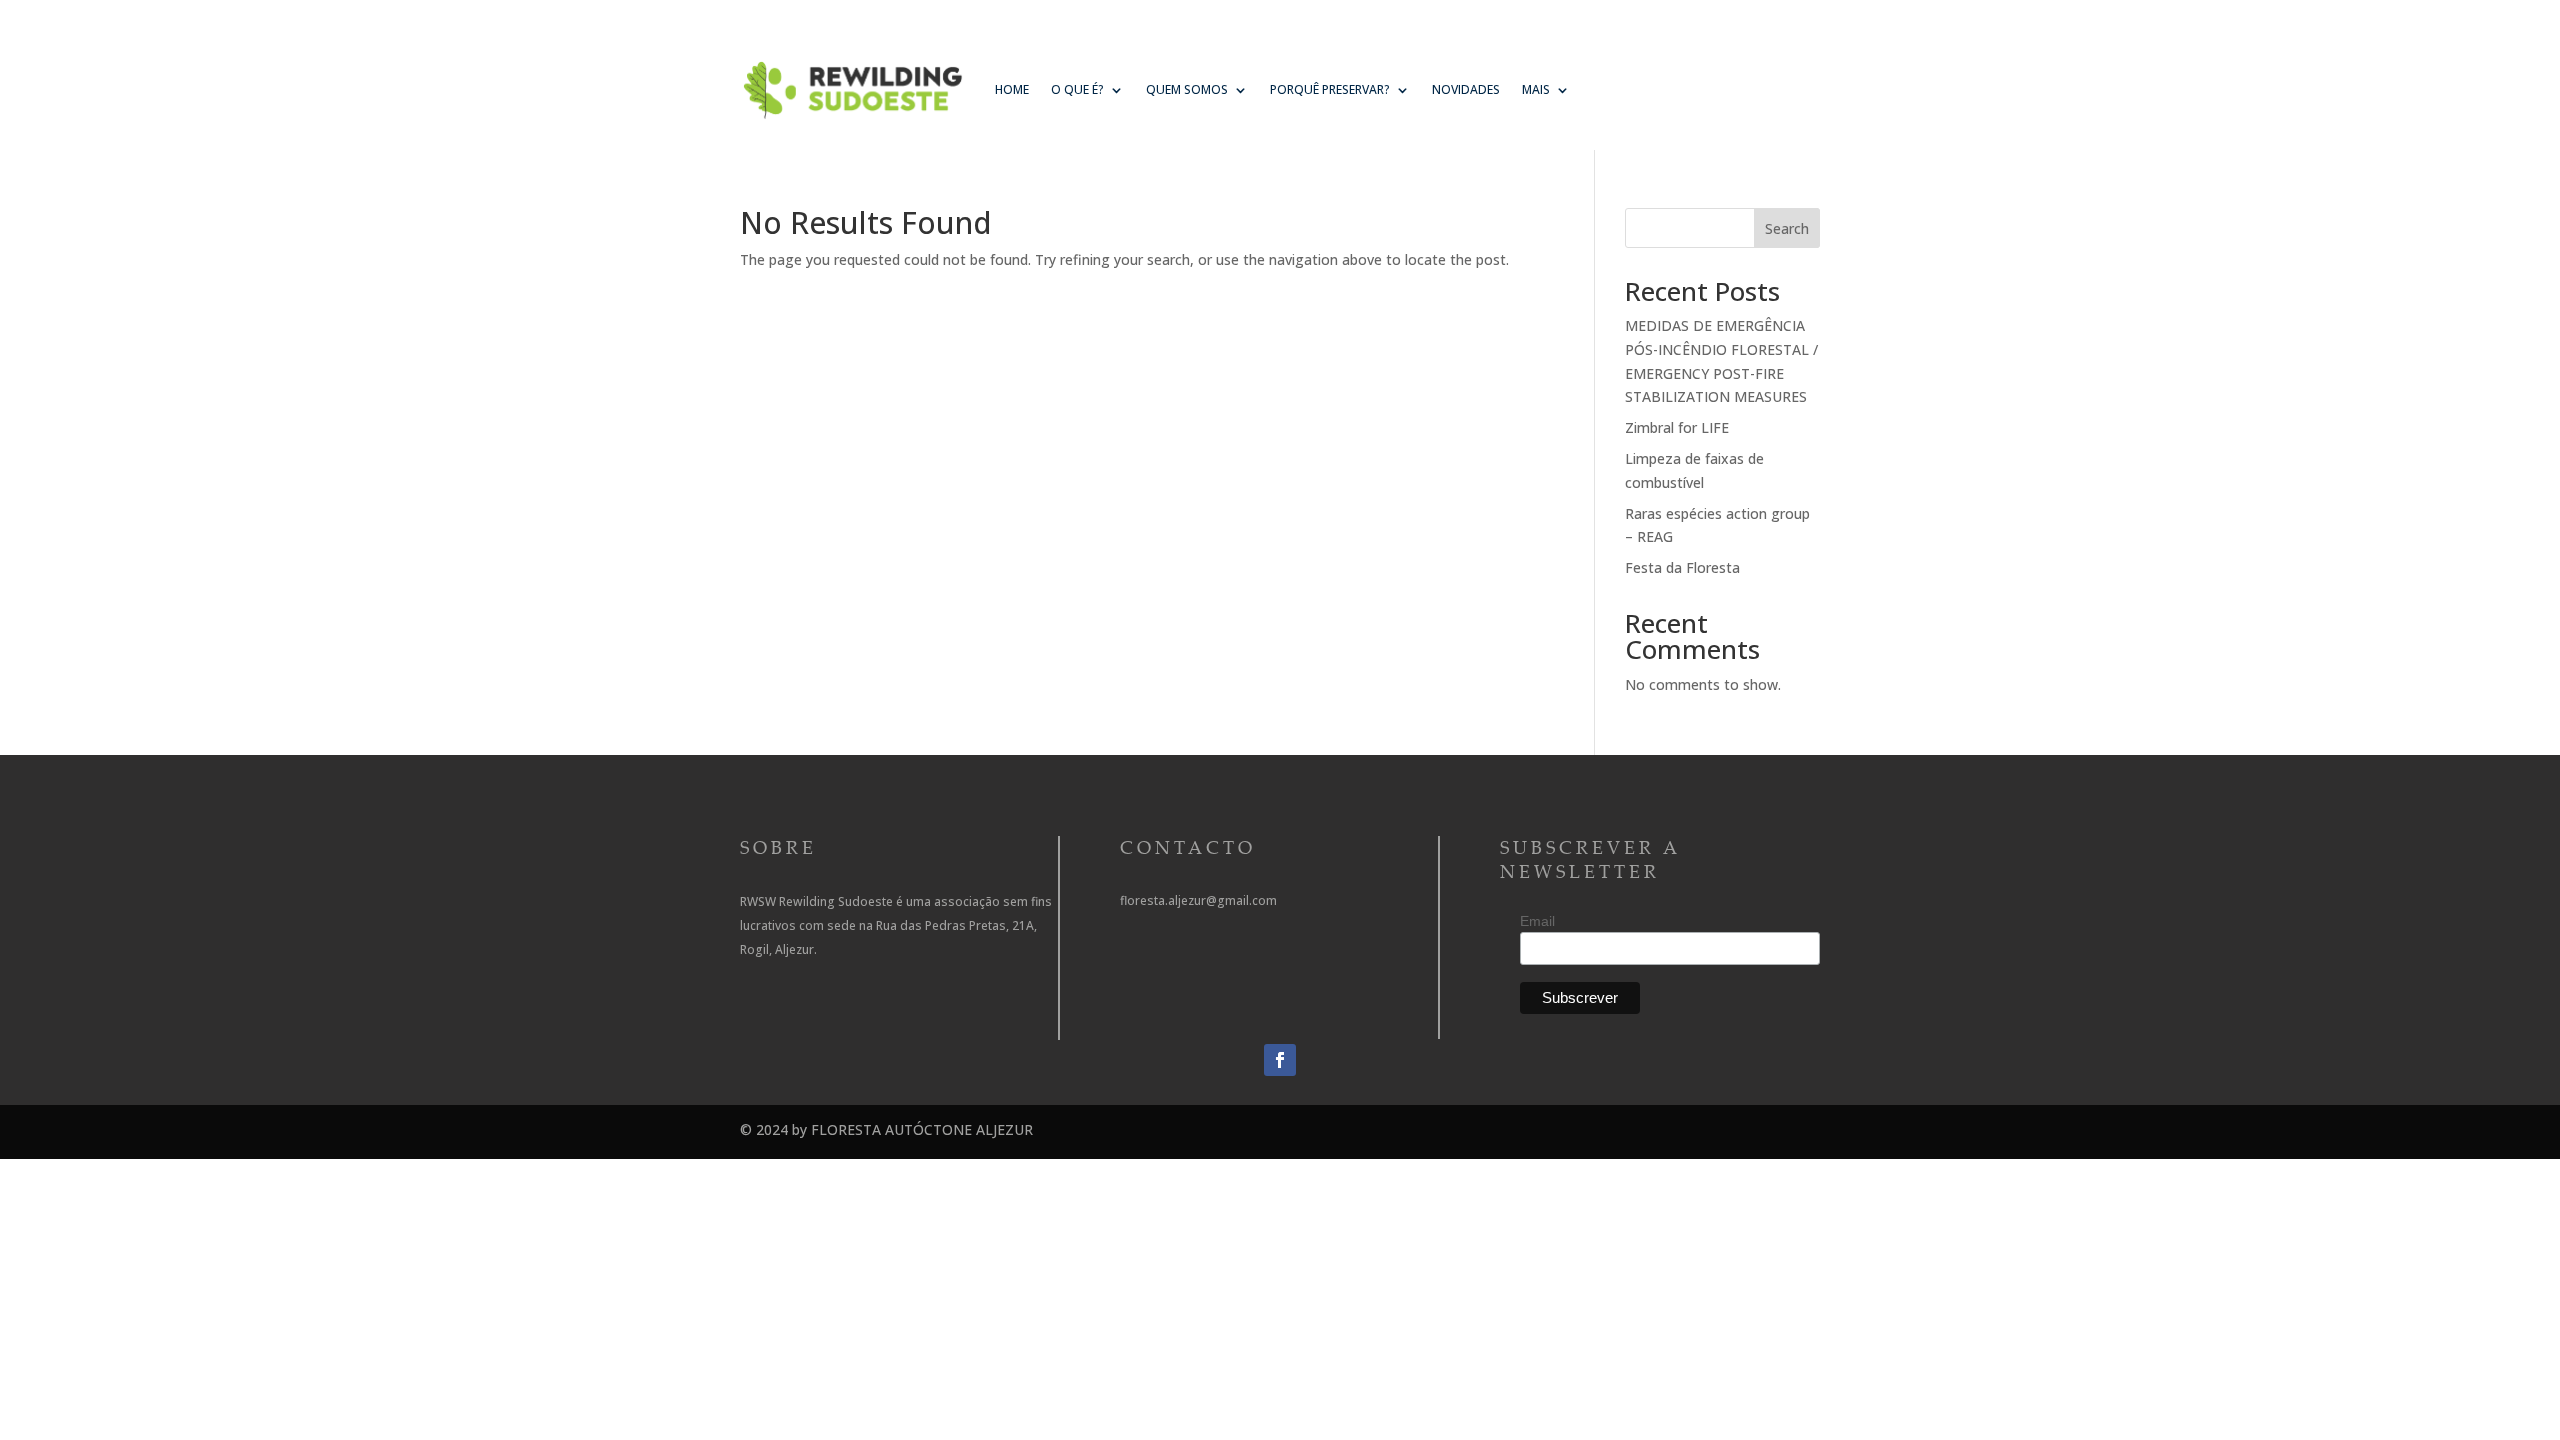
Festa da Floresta (1682, 567)
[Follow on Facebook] (1280, 1060)
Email (1537, 921)
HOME (1012, 89)
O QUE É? (1077, 89)
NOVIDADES (1466, 89)
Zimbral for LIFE (1677, 427)
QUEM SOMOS (1187, 89)
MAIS (1536, 89)
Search (1787, 228)
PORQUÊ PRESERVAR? (1330, 89)
